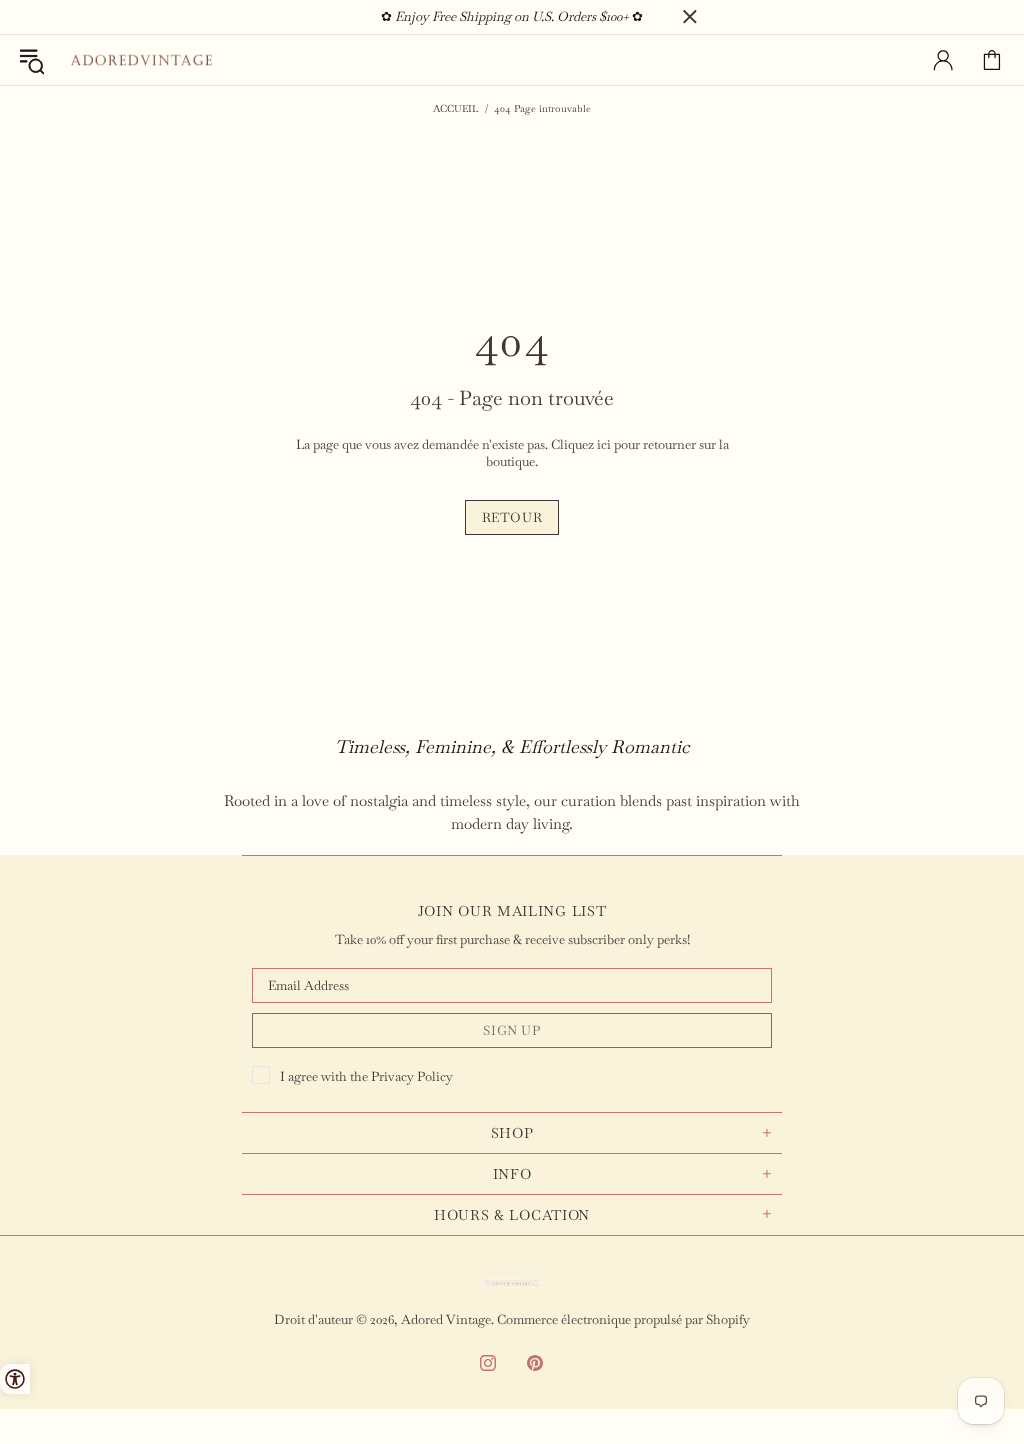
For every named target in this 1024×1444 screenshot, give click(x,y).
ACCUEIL (456, 108)
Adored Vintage (141, 60)
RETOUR (512, 517)
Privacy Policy (412, 1076)
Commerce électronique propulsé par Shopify (623, 1319)
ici (604, 444)
